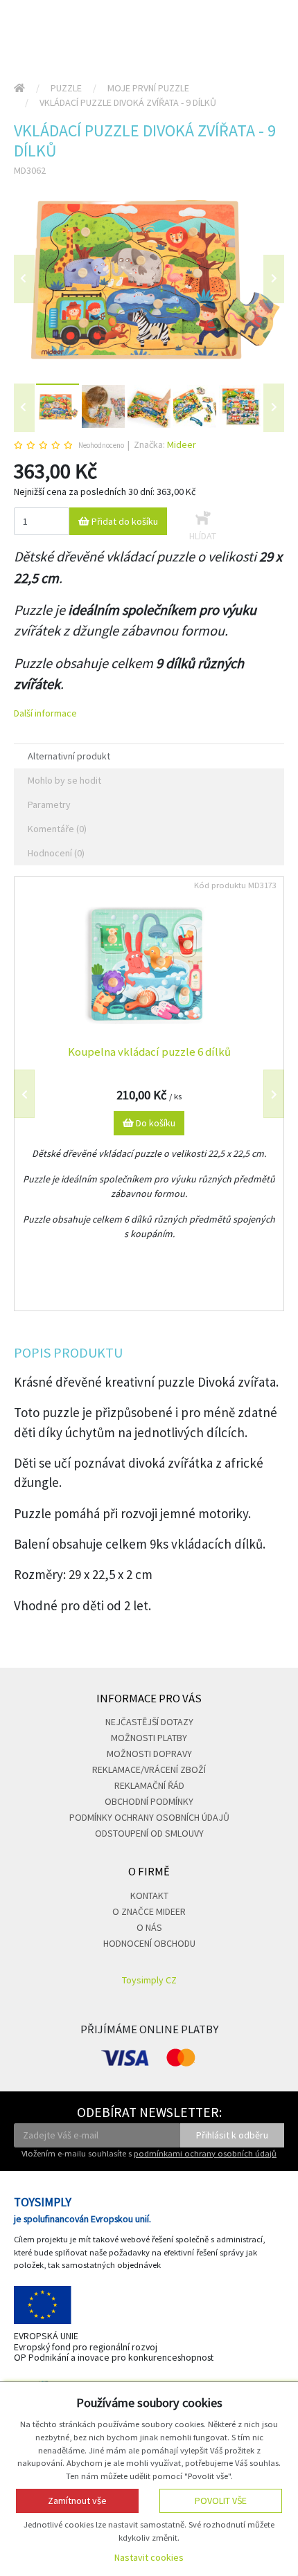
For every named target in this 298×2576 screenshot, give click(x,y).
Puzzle (66, 88)
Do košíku (155, 1123)
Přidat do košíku (124, 521)
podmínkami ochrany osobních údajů (205, 2153)
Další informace (45, 713)
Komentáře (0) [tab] (57, 829)
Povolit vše (221, 2501)
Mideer (182, 444)
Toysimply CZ (149, 1980)
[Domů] (19, 88)
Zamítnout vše (77, 2501)
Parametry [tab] (49, 804)
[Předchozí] (24, 279)
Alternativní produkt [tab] (69, 756)
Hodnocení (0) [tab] (56, 853)
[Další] (274, 408)
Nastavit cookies (149, 2557)
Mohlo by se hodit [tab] (64, 780)
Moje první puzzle (148, 88)
